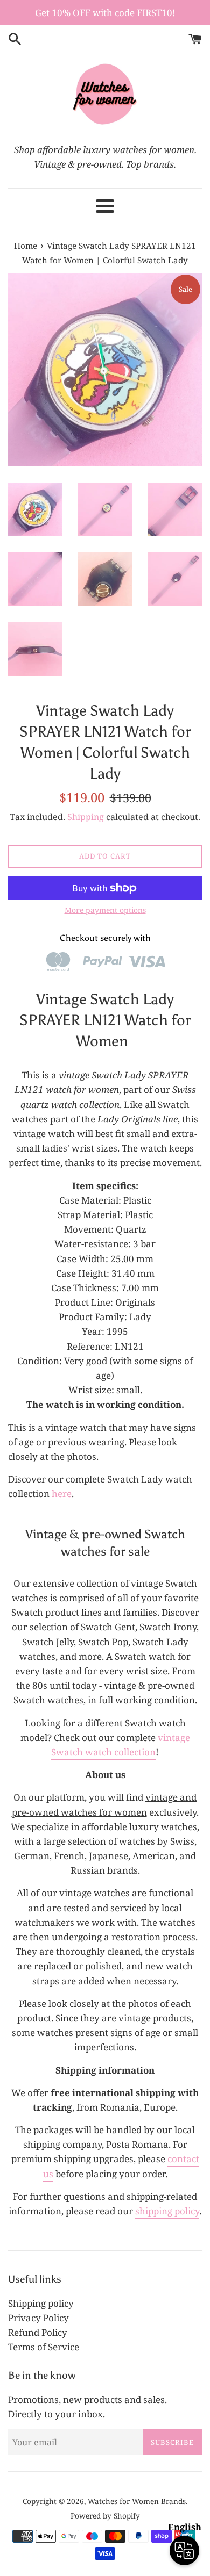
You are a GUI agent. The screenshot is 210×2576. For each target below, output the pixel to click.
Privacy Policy (38, 2318)
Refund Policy (38, 2332)
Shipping (86, 817)
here (62, 1494)
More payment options (105, 910)
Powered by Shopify (105, 2516)
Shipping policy (41, 2303)
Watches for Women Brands (137, 2501)
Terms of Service (44, 2347)
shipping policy (167, 2211)
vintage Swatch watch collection (121, 1745)
